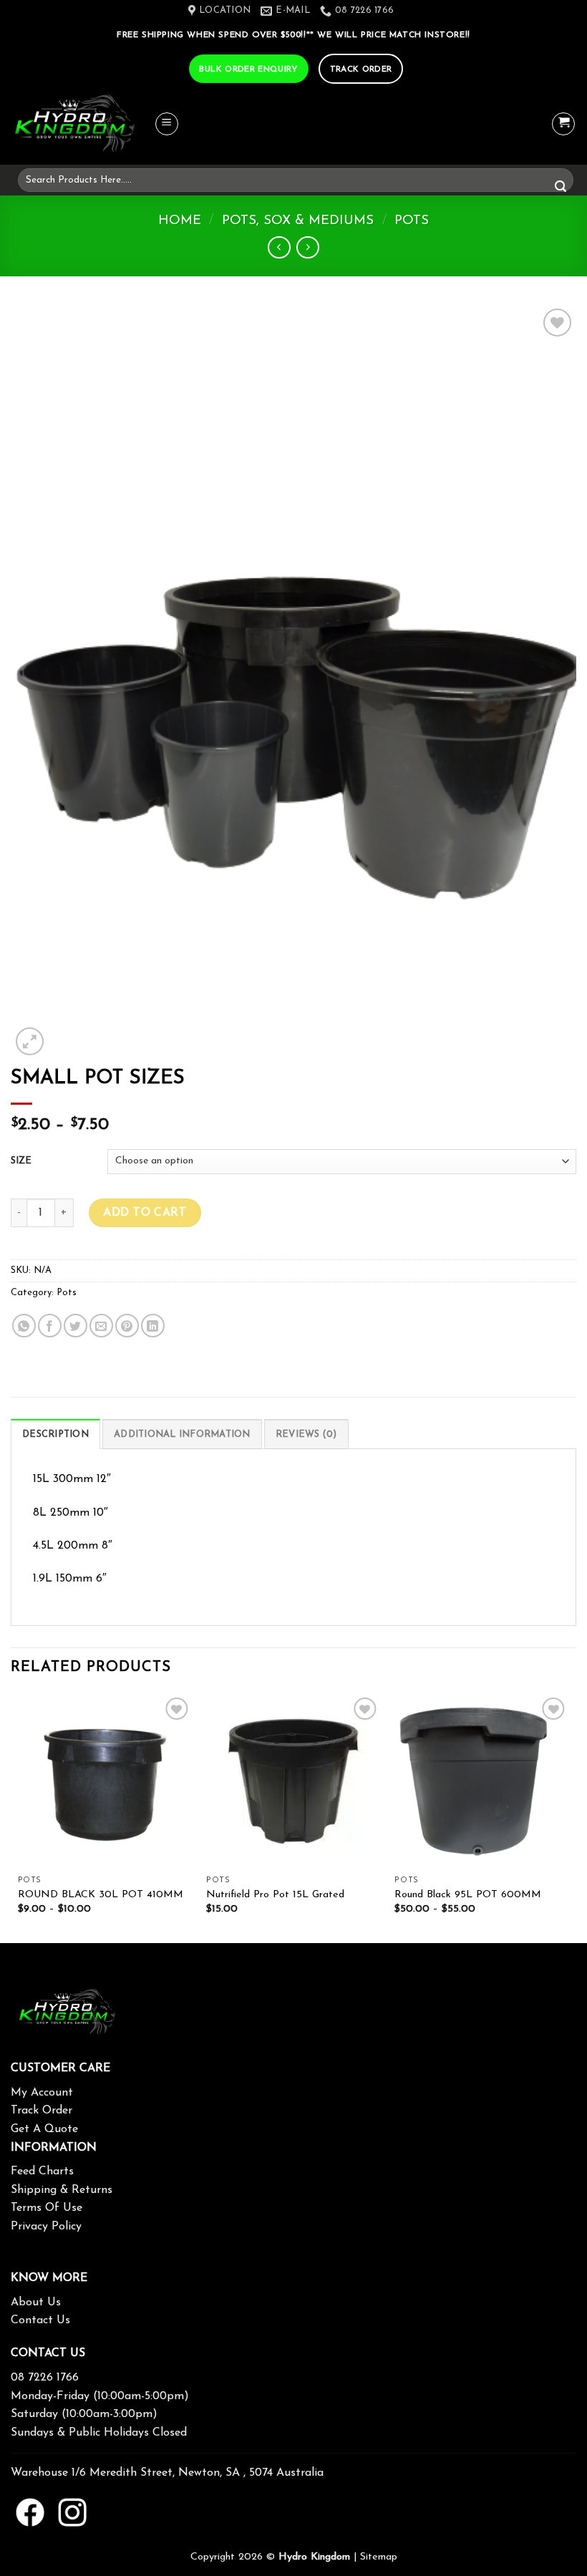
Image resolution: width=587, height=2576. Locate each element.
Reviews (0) (306, 1434)
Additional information (182, 1434)
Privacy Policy (46, 2227)
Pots (412, 221)
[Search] (561, 188)
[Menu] (167, 124)
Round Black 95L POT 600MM (468, 1895)
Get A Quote (44, 2129)
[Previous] (19, 1817)
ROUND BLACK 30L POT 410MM (101, 1895)
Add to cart (145, 1213)
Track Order (42, 2111)
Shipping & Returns (62, 2190)
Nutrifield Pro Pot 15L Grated (275, 1895)
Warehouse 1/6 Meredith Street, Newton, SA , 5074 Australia (167, 2473)
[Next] (568, 1817)
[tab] (55, 1434)
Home (180, 221)
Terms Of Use (47, 2208)
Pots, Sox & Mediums (298, 221)
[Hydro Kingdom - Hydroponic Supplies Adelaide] (82, 124)
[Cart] (563, 124)
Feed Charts (42, 2171)
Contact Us (40, 2320)
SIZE (21, 1161)
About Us (36, 2303)
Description (55, 1434)
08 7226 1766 (45, 2378)
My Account (42, 2093)
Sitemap (379, 2557)
